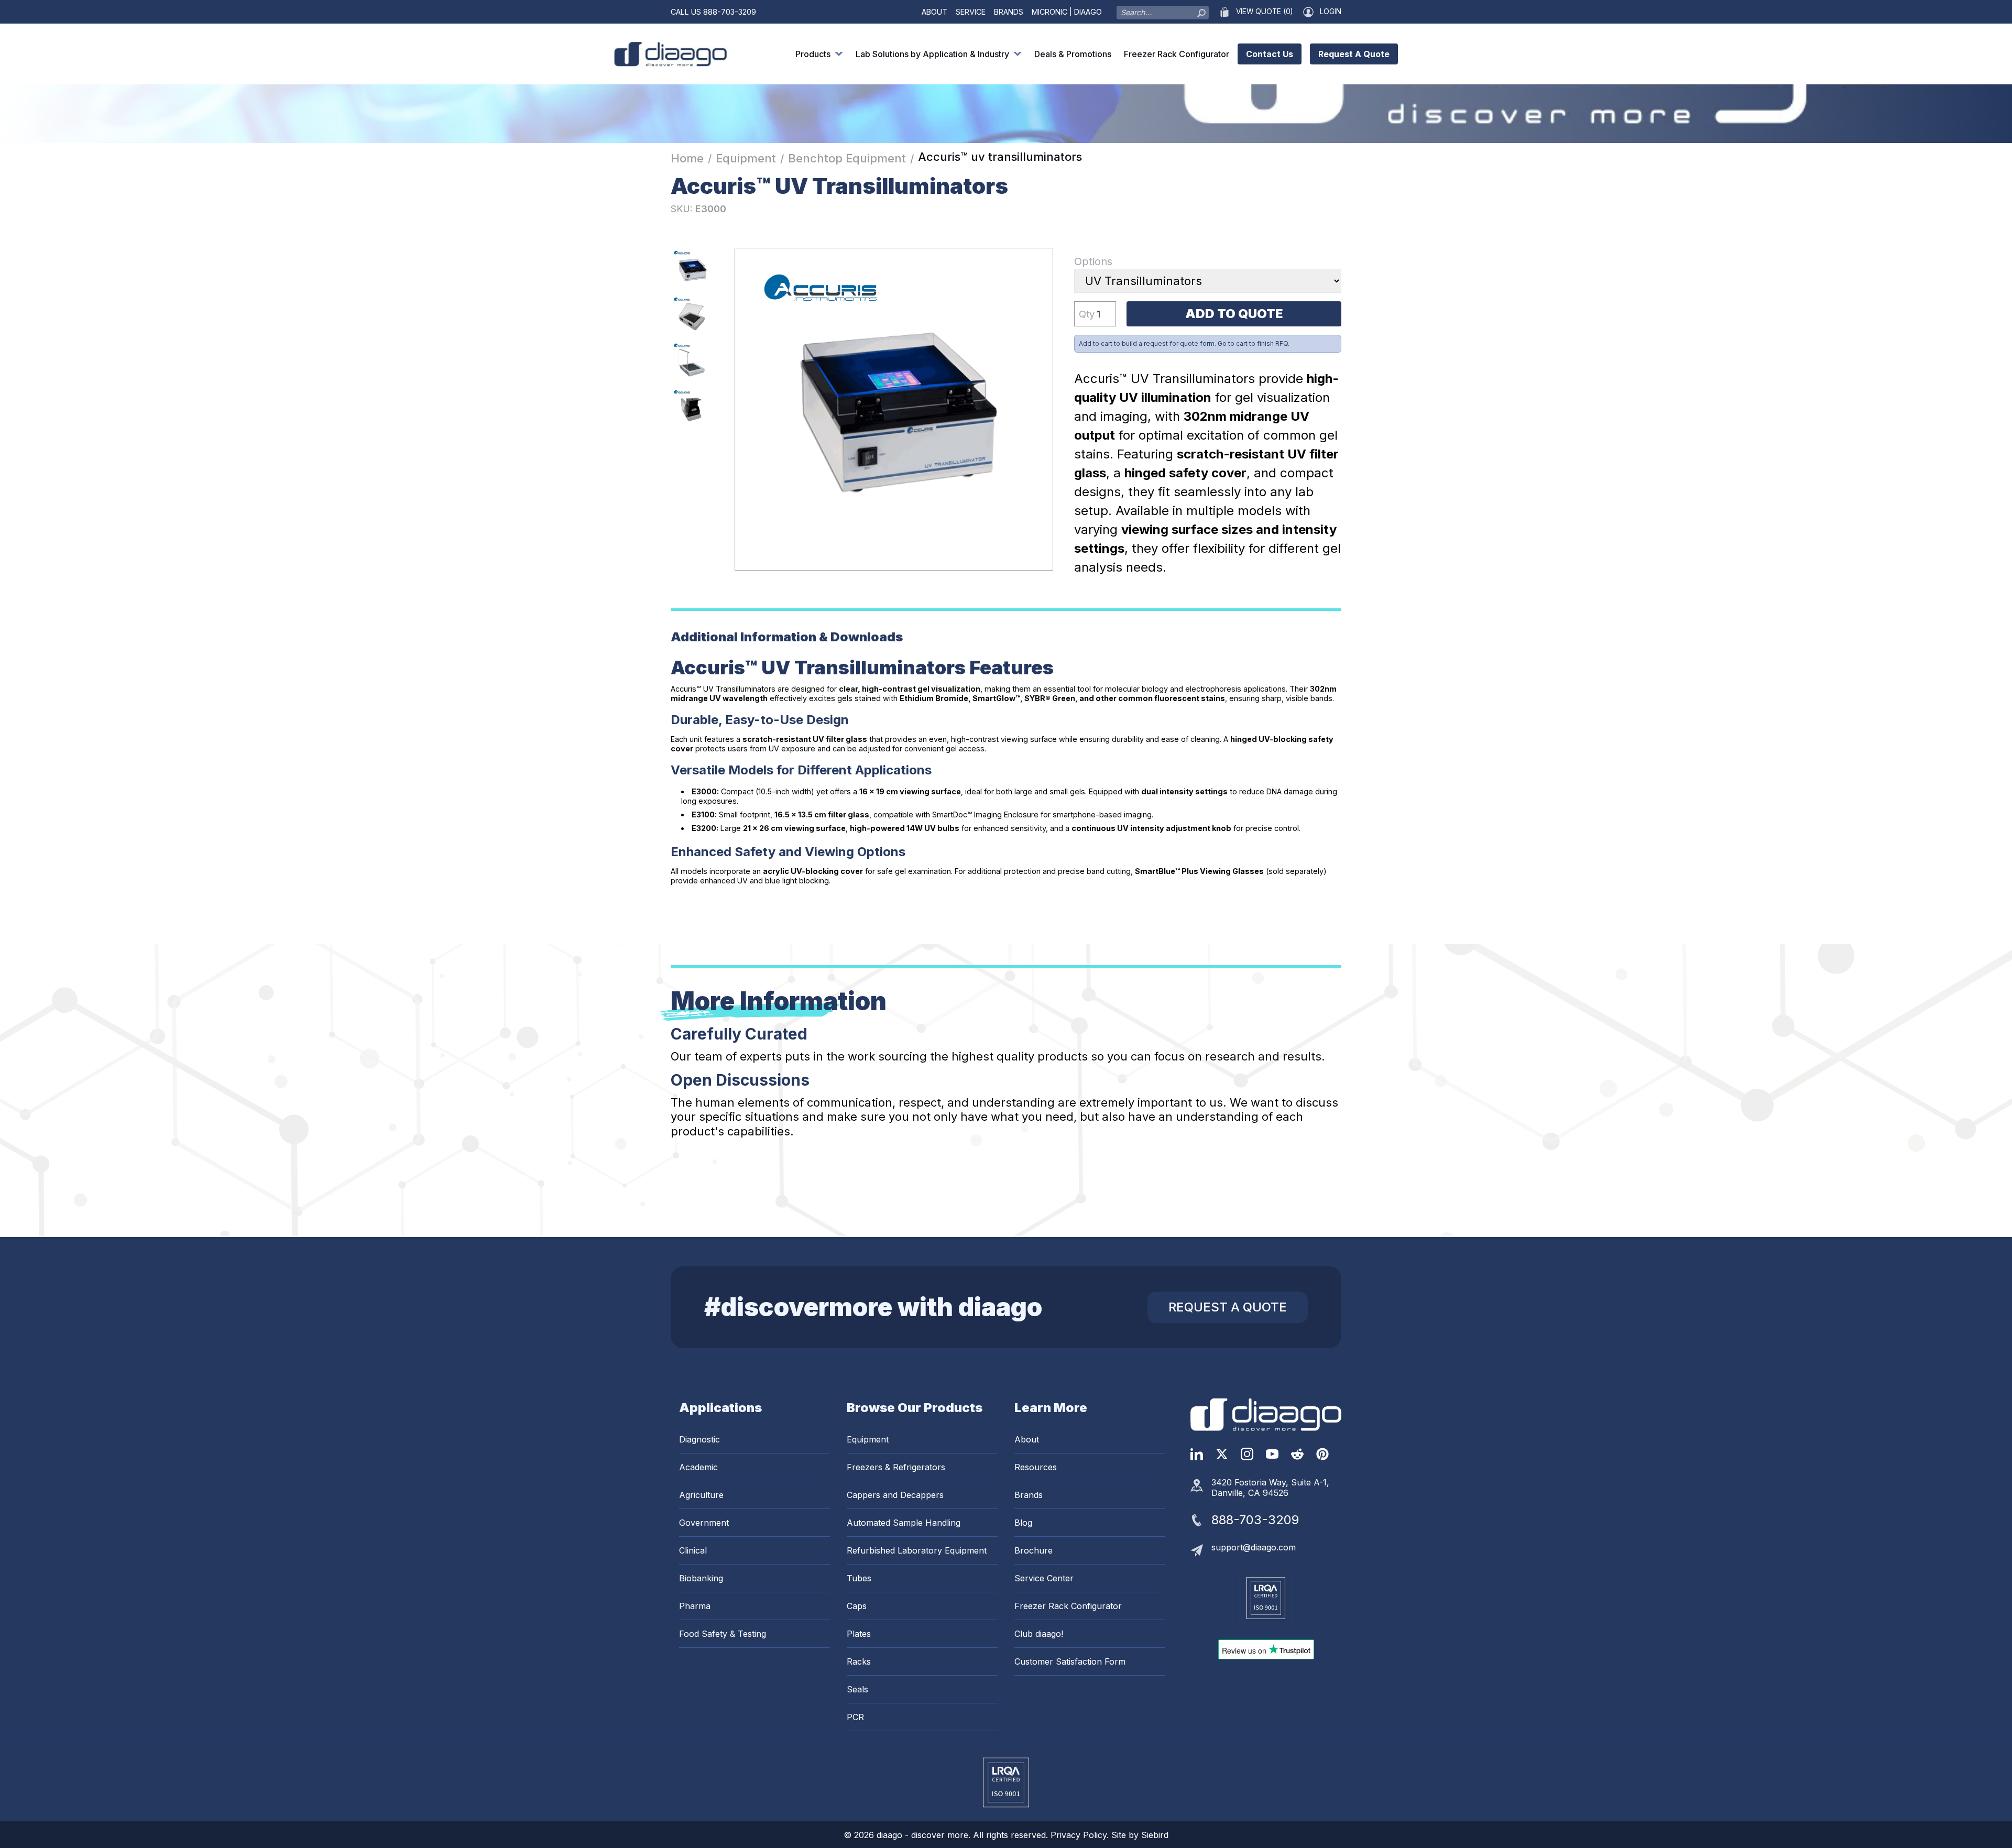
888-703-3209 (730, 12)
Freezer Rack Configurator (1177, 54)
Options (1093, 261)
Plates (859, 1634)
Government (704, 1523)
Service (971, 12)
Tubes (859, 1578)
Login (1331, 12)
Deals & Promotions (1073, 54)
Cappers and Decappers (895, 1495)
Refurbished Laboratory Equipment (917, 1550)
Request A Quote (1354, 54)
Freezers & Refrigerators (896, 1467)
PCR (855, 1717)
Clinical (693, 1550)
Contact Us (1270, 54)
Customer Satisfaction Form (1070, 1661)
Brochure (1034, 1550)
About (934, 12)
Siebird (1155, 1835)
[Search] (1201, 10)
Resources (1036, 1467)
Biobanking (701, 1578)
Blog (1023, 1523)
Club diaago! (1039, 1634)
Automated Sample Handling (904, 1523)
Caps (857, 1606)
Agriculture (701, 1495)
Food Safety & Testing (723, 1634)
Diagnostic (699, 1439)
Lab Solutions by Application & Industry (932, 54)
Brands (1009, 12)
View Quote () (1264, 12)
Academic (698, 1467)
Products (813, 54)
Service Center (1044, 1578)
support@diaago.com (1254, 1547)
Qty (1087, 314)
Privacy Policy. (1081, 1835)
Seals (857, 1689)
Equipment (746, 158)
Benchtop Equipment (847, 158)
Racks (859, 1661)
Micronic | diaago (1067, 12)
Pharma (695, 1606)
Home (687, 158)
